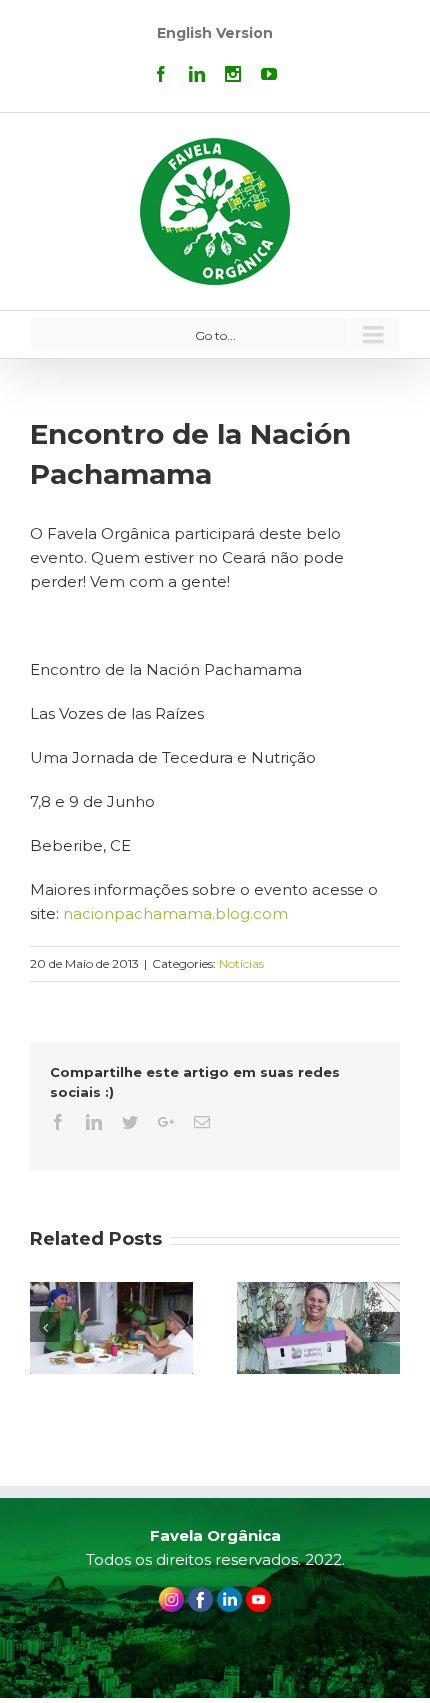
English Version (215, 33)
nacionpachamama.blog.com (175, 913)
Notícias (241, 963)
